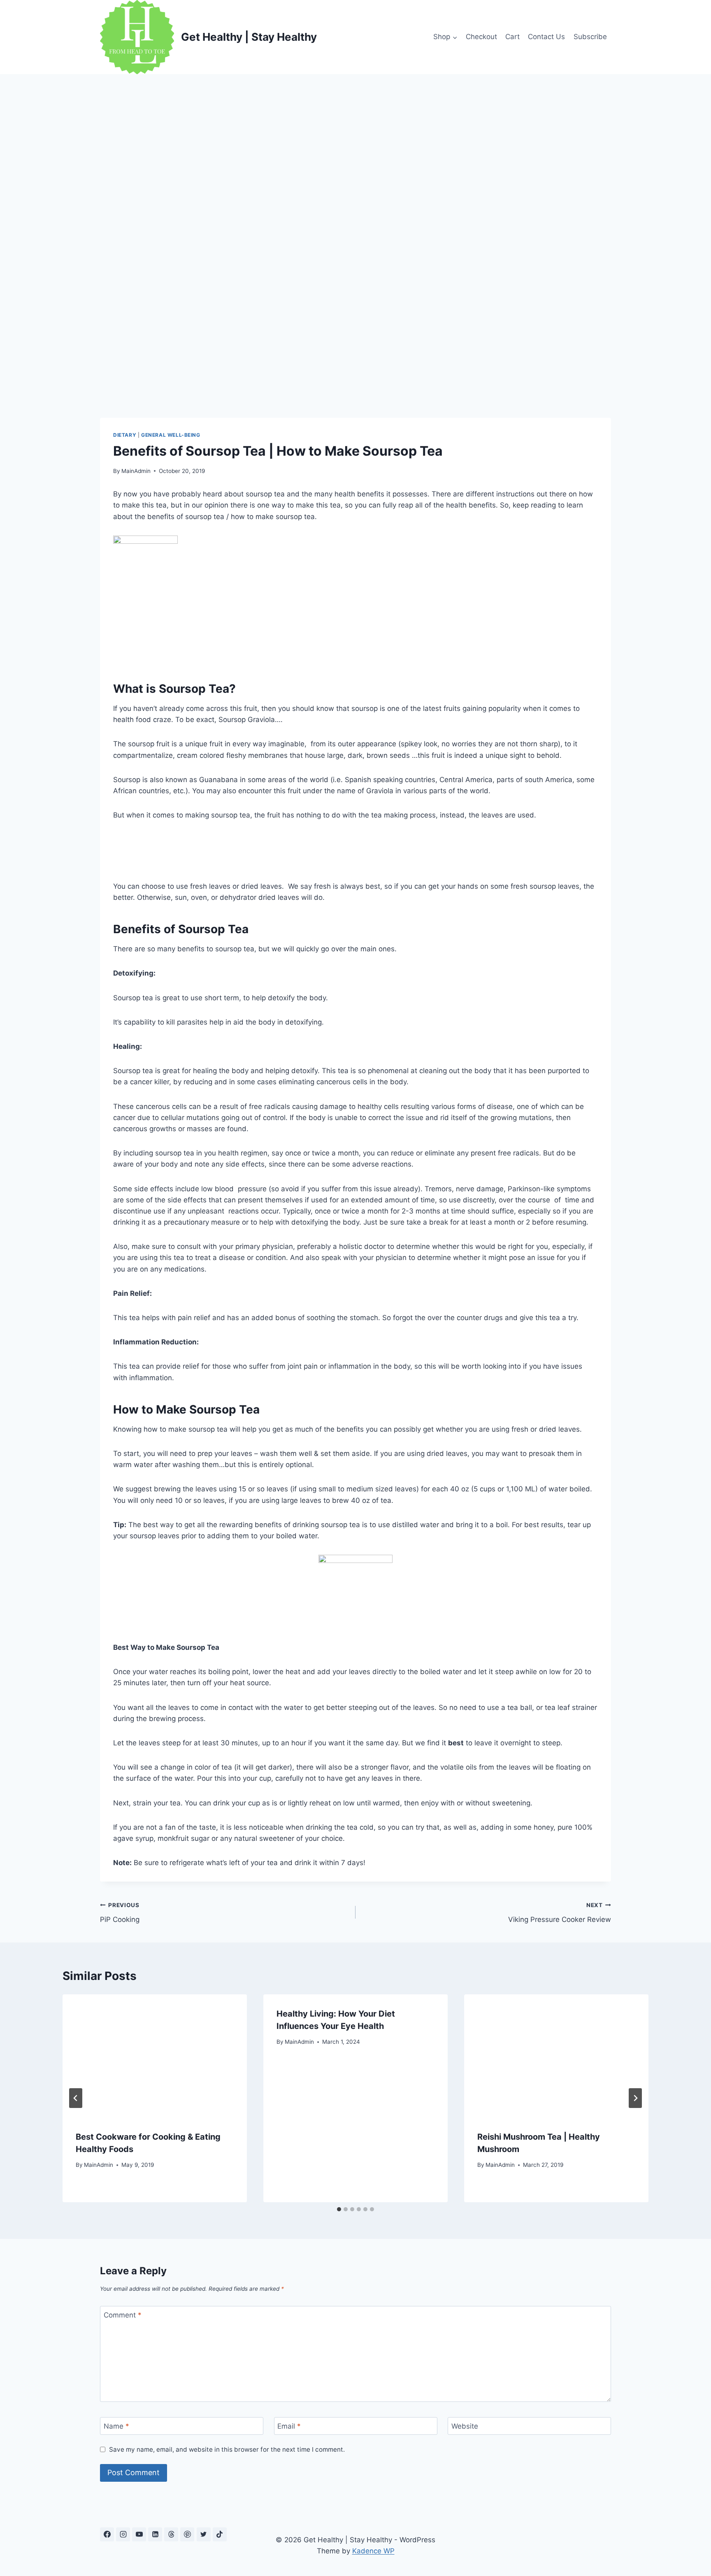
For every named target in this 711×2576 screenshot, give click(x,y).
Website (465, 2426)
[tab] (339, 2209)
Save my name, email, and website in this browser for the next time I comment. (227, 2449)
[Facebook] (107, 2534)
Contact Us (546, 37)
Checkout (481, 37)
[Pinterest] (187, 2534)
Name (116, 2426)
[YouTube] (139, 2534)
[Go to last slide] (76, 2098)
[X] (204, 2534)
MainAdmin (136, 471)
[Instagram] (123, 2534)
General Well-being (171, 435)
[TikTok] (220, 2534)
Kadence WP (373, 2551)
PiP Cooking (120, 1913)
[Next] (635, 2098)
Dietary (125, 435)
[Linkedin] (155, 2534)
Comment (123, 2315)
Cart (512, 37)
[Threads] (171, 2534)
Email (289, 2426)
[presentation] (155, 2056)
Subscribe (590, 37)
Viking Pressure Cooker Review (560, 1913)
